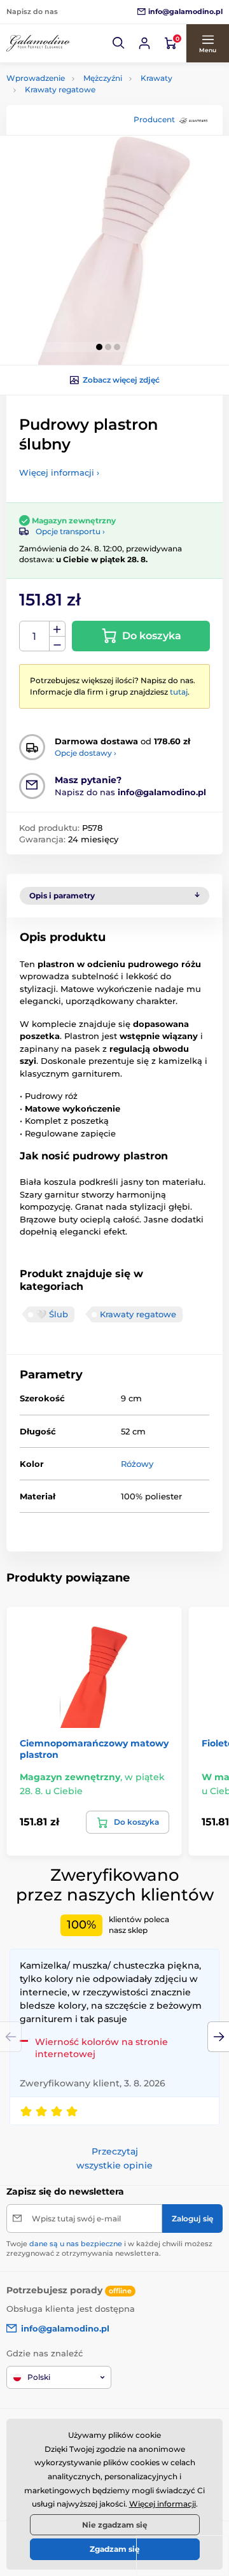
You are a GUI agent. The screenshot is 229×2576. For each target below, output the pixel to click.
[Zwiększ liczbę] (57, 629)
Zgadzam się (115, 2549)
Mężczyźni (103, 78)
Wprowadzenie (36, 78)
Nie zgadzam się (115, 2525)
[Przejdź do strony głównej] (38, 43)
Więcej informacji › (59, 472)
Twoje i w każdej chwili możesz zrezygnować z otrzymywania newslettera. (109, 2248)
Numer (35, 636)
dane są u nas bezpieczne (76, 2244)
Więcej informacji (163, 2504)
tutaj (179, 692)
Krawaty (156, 78)
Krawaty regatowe (60, 89)
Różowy (137, 1464)
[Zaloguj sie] (144, 43)
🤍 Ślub (52, 1314)
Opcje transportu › (70, 531)
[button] (119, 43)
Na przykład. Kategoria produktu (103, 111)
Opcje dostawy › (86, 753)
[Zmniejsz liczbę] (57, 644)
